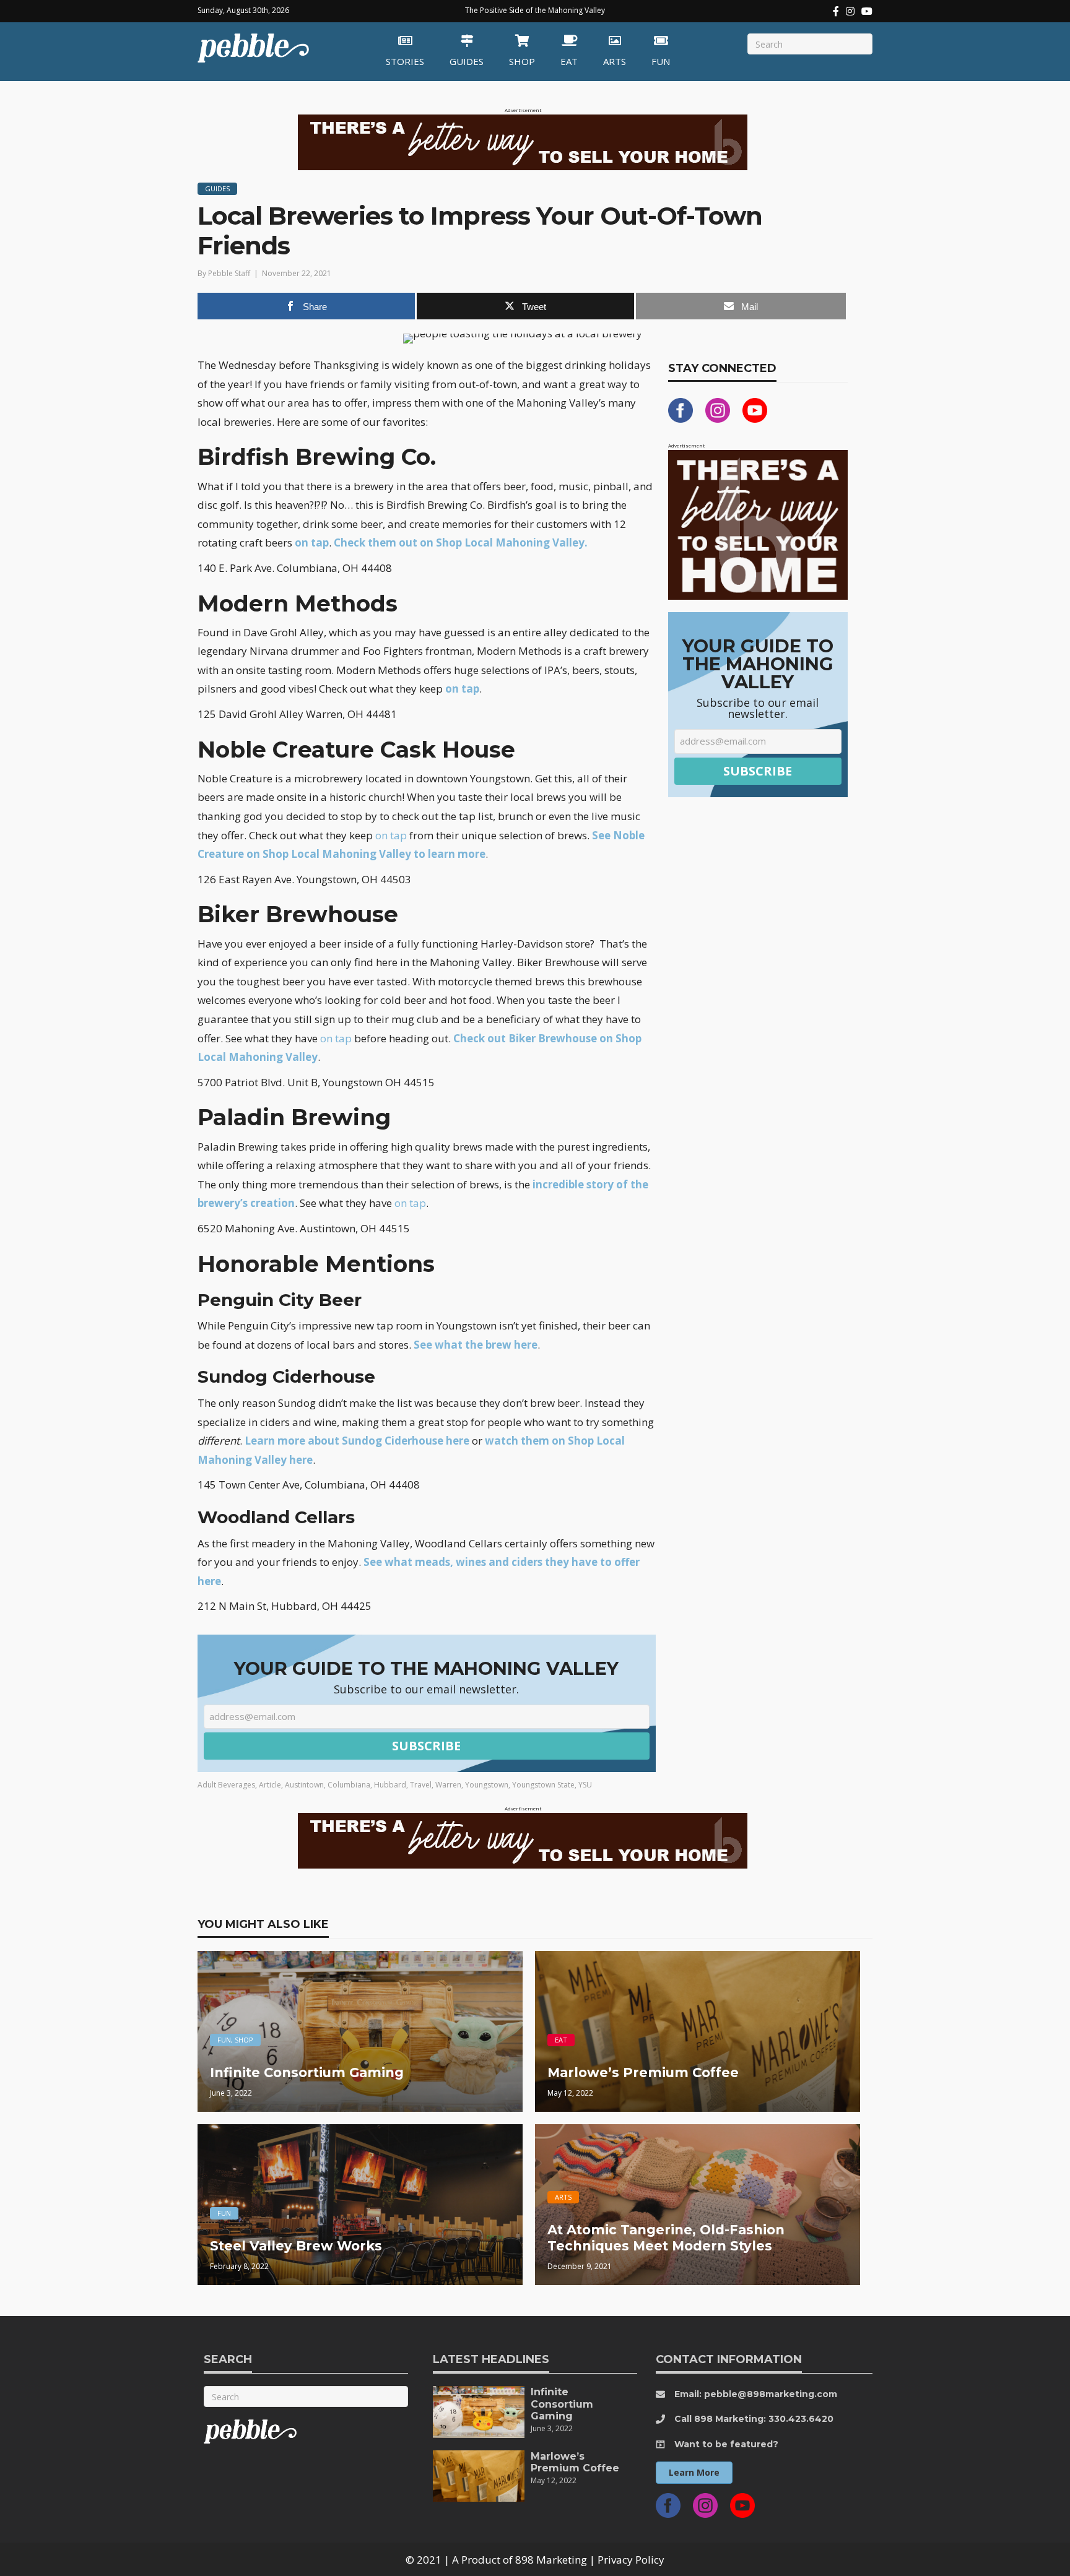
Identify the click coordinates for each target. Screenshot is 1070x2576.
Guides (467, 61)
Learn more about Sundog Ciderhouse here (357, 1441)
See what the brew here (476, 1345)
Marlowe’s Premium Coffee (575, 2462)
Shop (522, 61)
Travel (421, 1785)
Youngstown (487, 1785)
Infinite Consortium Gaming (562, 2404)
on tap (312, 542)
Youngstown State (543, 1785)
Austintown (304, 1785)
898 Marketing (551, 2560)
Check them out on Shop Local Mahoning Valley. (461, 542)
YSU (585, 1785)
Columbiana (349, 1785)
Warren (448, 1785)
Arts (615, 61)
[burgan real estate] (758, 524)
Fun (661, 61)
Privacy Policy (631, 2560)
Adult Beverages (226, 1785)
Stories (405, 61)
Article (270, 1785)
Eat (569, 61)
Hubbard (390, 1785)
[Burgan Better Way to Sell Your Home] (523, 141)
